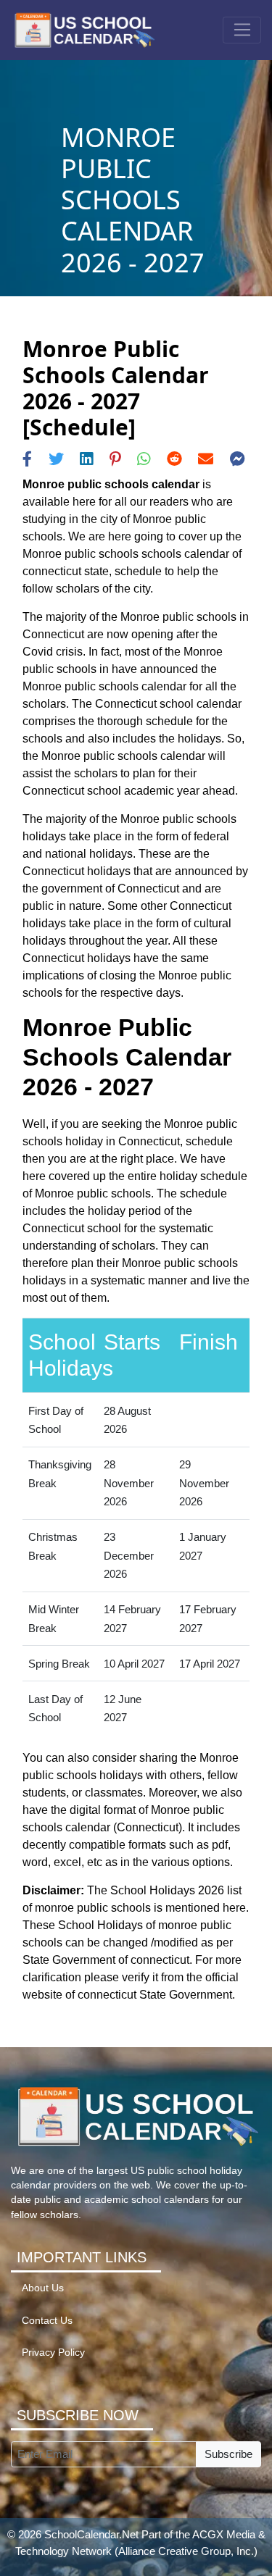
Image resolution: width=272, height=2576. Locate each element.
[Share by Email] (206, 459)
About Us (43, 2288)
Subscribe (228, 2454)
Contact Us (47, 2321)
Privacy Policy (53, 2353)
